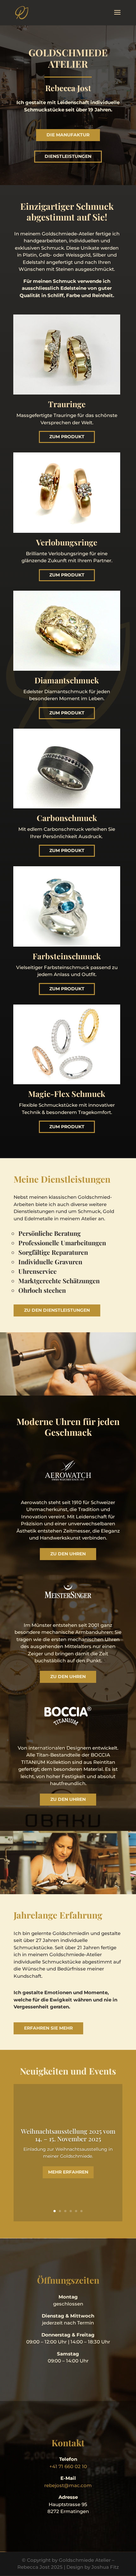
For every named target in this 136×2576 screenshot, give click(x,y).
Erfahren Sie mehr (48, 2028)
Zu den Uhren (68, 1554)
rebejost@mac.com (68, 2485)
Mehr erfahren (68, 2172)
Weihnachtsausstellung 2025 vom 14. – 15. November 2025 (68, 2135)
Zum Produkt (67, 437)
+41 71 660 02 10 (68, 2466)
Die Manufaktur (68, 135)
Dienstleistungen (68, 156)
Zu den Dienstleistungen (57, 1310)
